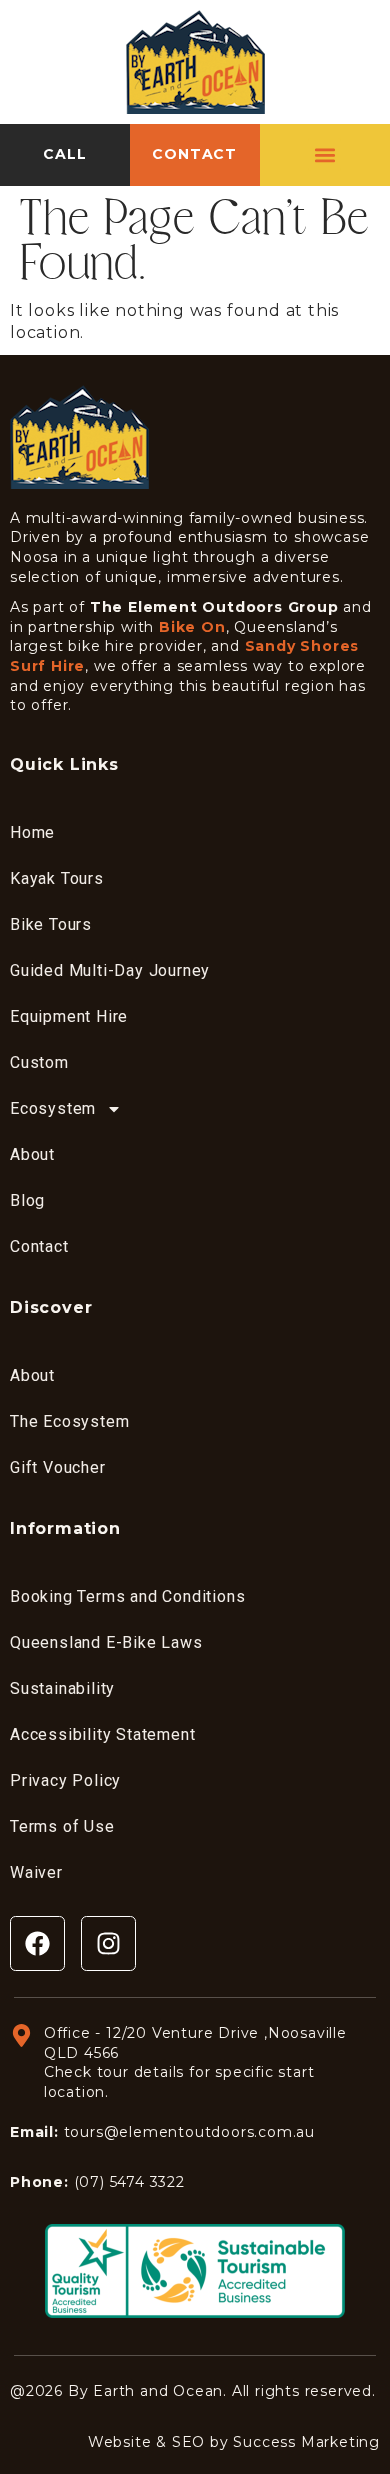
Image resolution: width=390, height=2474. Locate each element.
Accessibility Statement (102, 1734)
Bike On (192, 627)
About (32, 1154)
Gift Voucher (58, 1467)
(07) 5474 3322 (129, 2182)
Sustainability (62, 1688)
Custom (39, 1062)
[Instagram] (108, 1943)
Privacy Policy (65, 1780)
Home (32, 832)
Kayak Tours (57, 878)
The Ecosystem (69, 1421)
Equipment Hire (69, 1016)
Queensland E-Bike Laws (106, 1642)
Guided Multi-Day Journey (110, 970)
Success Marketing (306, 2442)
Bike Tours (51, 924)
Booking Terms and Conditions (127, 1596)
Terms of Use (62, 1826)
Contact (39, 1246)
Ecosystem (53, 1108)
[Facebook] (37, 1943)
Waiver (36, 1872)
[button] (324, 154)
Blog (27, 1200)
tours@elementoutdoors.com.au (189, 2132)
